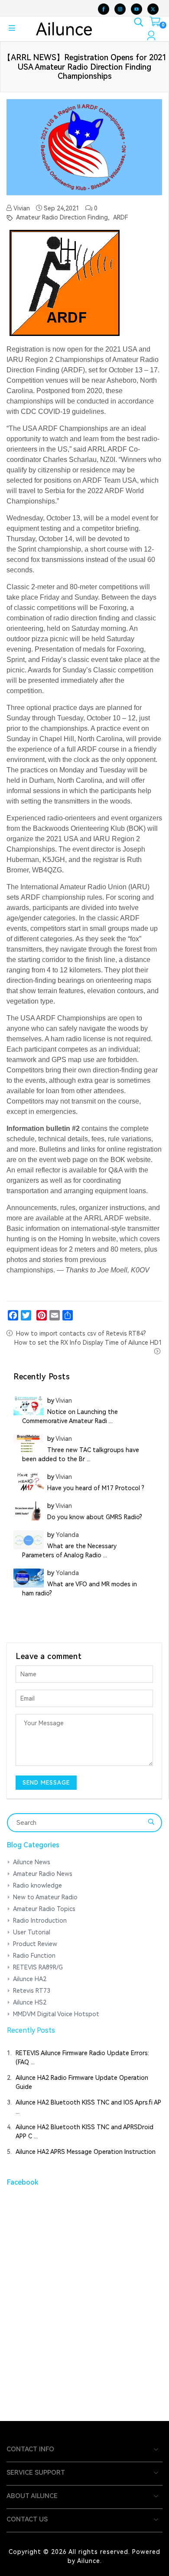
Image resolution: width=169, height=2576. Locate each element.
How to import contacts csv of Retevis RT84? (81, 1333)
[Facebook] (13, 1315)
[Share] (68, 1315)
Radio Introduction (40, 1921)
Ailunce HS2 (30, 2002)
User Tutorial (32, 1932)
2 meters (82, 1249)
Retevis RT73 (32, 1991)
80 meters (126, 1249)
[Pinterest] (42, 1315)
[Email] (55, 1315)
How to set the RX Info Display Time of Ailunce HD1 (88, 1343)
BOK (136, 828)
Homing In (75, 1239)
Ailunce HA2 (30, 1979)
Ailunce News (32, 1862)
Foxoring (113, 608)
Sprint (27, 549)
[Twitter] (26, 1315)
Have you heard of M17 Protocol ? (96, 1488)
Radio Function (34, 1956)
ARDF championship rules (62, 897)
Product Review (35, 1944)
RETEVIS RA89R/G (38, 1967)
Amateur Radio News (43, 1874)
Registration (25, 349)
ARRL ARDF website (117, 1218)
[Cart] (155, 23)
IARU (139, 887)
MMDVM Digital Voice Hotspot (56, 2014)
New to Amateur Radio (45, 1897)
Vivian (21, 208)
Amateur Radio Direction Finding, (62, 217)
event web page (63, 1160)
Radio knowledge (37, 1885)
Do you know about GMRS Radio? (95, 1517)
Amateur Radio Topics (44, 1909)
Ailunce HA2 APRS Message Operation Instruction (86, 2152)
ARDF (120, 217)
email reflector (39, 1170)
